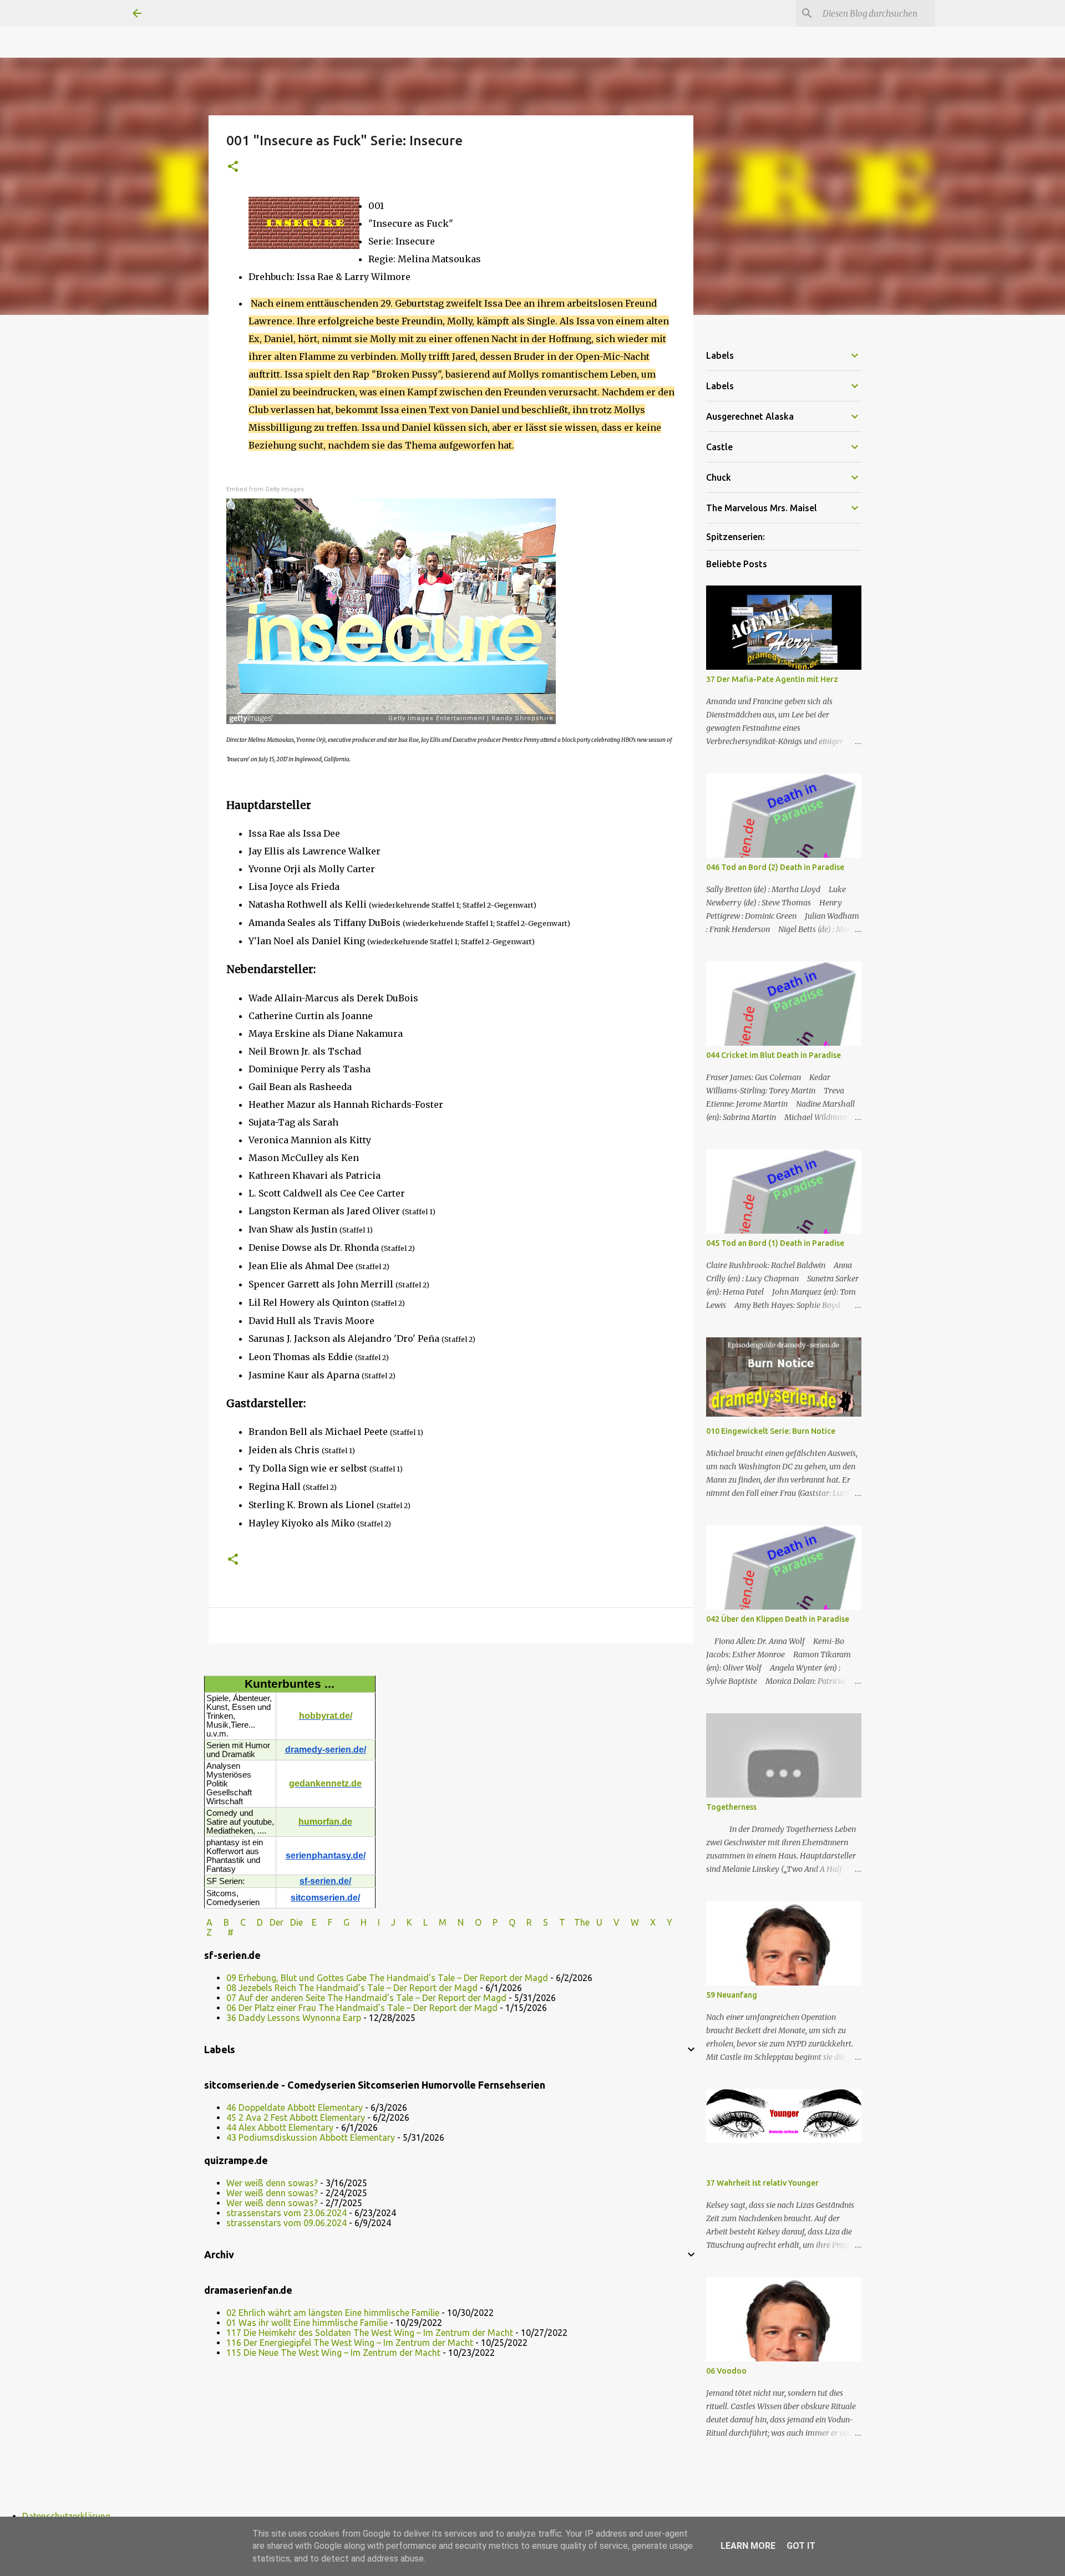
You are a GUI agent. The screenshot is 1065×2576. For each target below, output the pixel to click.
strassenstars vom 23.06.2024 (286, 2213)
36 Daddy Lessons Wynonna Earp (294, 2018)
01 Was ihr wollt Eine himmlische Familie (307, 2323)
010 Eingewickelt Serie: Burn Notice (771, 1431)
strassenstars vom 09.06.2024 (286, 2223)
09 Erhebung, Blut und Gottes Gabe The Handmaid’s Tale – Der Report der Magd (387, 1978)
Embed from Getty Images (265, 489)
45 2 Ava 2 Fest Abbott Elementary (296, 2117)
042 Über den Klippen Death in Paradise (778, 1619)
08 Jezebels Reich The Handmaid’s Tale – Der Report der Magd (352, 1988)
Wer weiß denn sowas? (272, 2183)
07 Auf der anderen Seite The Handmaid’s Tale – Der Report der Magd (366, 1998)
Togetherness (731, 1807)
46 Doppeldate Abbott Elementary (295, 2107)
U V (609, 1922)
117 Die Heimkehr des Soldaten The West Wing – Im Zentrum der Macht (370, 2333)
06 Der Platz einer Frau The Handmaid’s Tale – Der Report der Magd (362, 2008)
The (582, 1922)
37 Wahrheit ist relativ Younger (762, 2183)
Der (277, 1922)
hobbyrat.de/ (326, 1716)
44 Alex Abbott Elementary (280, 2127)
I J (388, 1922)
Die (296, 1922)
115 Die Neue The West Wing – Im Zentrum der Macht (333, 2353)
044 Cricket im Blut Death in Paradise (774, 1055)
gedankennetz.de (325, 1783)
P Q (505, 1922)
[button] (233, 167)
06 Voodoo (726, 2371)
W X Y (653, 1922)
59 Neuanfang (732, 1995)
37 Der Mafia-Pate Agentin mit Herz (772, 679)
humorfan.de (325, 1822)
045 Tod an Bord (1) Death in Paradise (775, 1243)
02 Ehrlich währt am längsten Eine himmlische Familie (333, 2313)
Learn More (748, 2546)
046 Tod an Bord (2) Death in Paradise (775, 867)
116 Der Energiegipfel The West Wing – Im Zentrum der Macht (350, 2343)
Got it (801, 2546)
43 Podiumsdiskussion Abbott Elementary (311, 2137)
